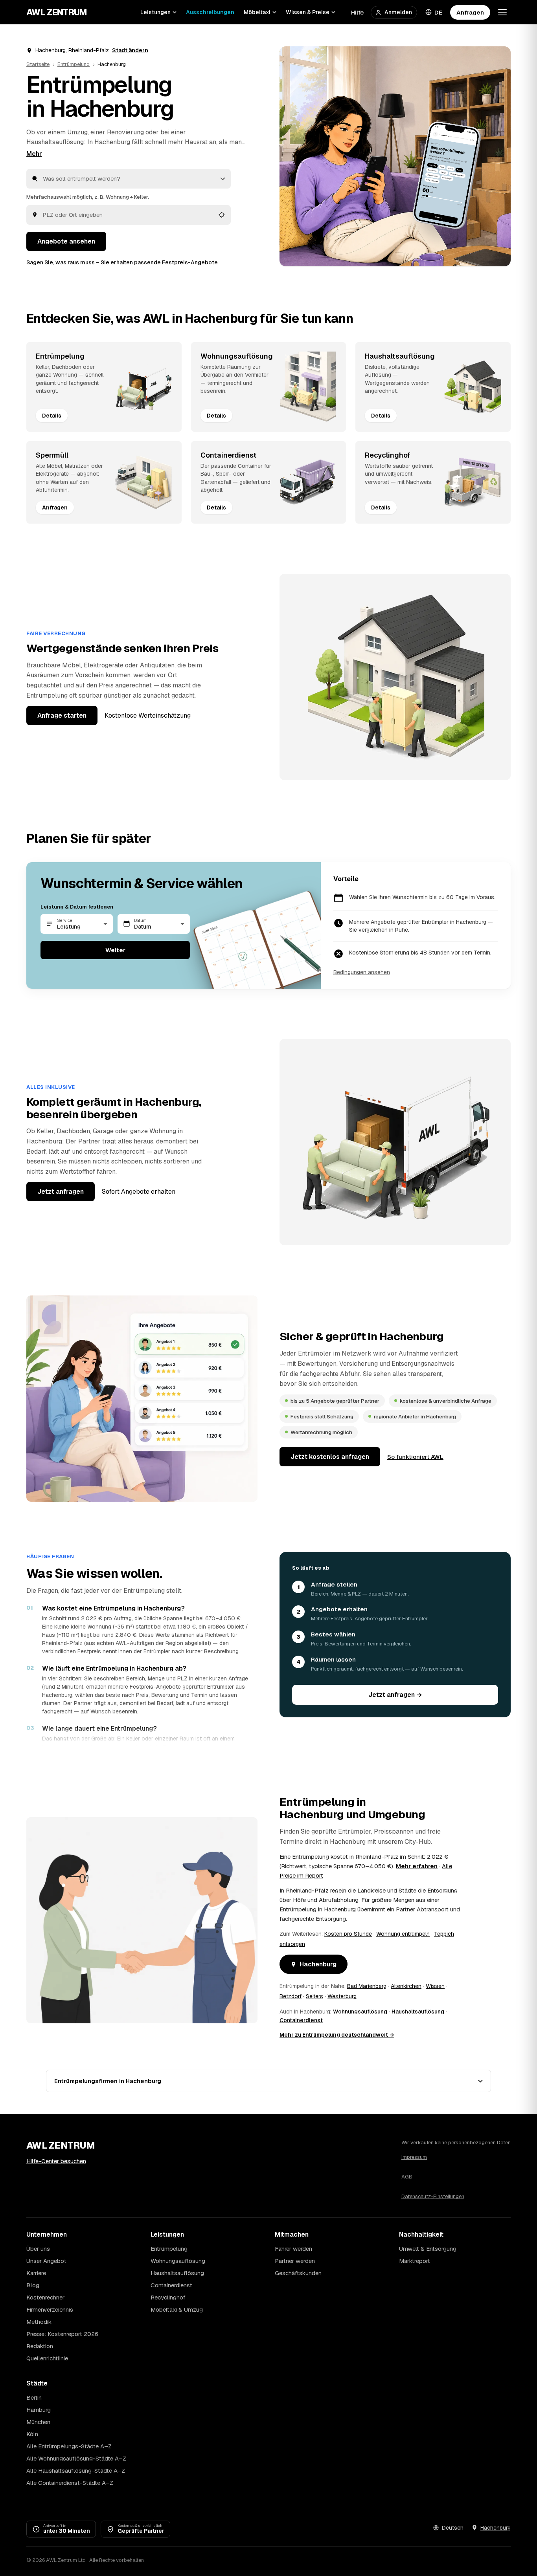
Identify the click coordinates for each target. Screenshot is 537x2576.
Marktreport (415, 2261)
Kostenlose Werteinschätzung (148, 715)
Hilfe (357, 12)
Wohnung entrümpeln (403, 1934)
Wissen (435, 1986)
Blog (33, 2285)
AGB (407, 2177)
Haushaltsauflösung (55, 142)
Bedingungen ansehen (362, 972)
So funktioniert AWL (415, 1457)
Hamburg (39, 2410)
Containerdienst (301, 2020)
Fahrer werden (293, 2249)
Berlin (34, 2397)
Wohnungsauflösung (360, 2012)
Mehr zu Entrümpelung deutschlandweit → (337, 2035)
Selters (314, 1996)
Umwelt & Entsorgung (428, 2249)
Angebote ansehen (66, 241)
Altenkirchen (406, 1986)
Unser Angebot (46, 2261)
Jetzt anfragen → (395, 1695)
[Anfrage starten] (395, 156)
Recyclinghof (168, 2297)
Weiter (115, 950)
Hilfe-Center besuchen (56, 2161)
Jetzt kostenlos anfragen (330, 1457)
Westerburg (342, 1996)
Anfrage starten (62, 715)
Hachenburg (318, 1964)
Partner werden (295, 2261)
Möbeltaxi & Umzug (177, 2309)
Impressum (414, 2157)
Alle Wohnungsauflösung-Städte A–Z (76, 2458)
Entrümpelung (74, 64)
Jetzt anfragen (61, 1192)
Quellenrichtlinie (47, 2358)
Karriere (36, 2273)
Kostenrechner (45, 2297)
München (38, 2422)
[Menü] (502, 12)
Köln (32, 2434)
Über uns (38, 2249)
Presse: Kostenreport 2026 (62, 2334)
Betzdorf (291, 1996)
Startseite (38, 64)
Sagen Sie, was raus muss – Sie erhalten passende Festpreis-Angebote (122, 262)
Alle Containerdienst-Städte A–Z (70, 2483)
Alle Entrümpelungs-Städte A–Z (69, 2446)
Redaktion (40, 2346)
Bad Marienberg (367, 1986)
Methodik (39, 2322)
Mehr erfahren (417, 1866)
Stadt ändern (130, 50)
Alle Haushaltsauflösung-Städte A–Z (76, 2471)
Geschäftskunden (298, 2273)
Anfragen (470, 12)
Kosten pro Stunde (348, 1934)
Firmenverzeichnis (50, 2309)
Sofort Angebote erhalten (139, 1192)
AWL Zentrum (57, 12)
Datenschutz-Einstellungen (433, 2196)
